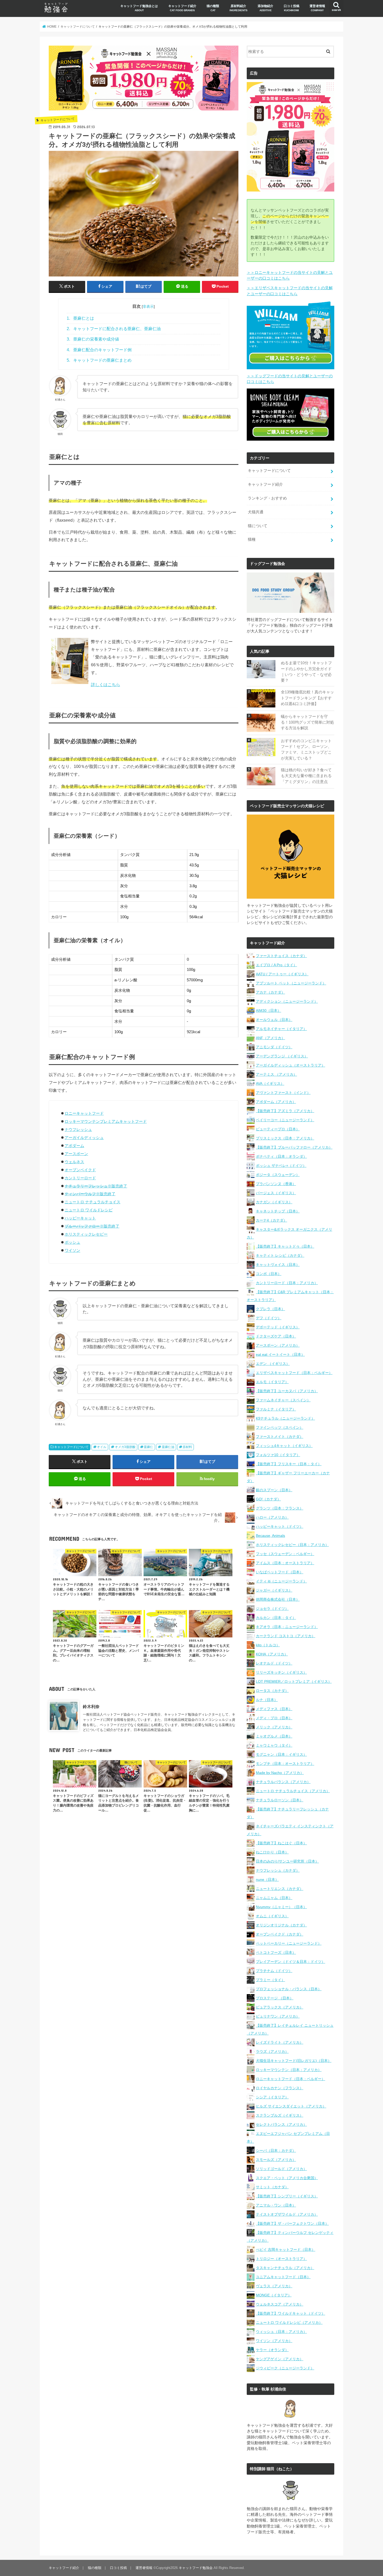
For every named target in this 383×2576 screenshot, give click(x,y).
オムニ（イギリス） (272, 1916)
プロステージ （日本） (275, 1998)
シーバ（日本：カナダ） (276, 2150)
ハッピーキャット (80, 1218)
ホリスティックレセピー (86, 1234)
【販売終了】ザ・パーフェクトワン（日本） (292, 2223)
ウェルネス (74, 1162)
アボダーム (74, 1146)
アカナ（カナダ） (270, 992)
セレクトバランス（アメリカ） (281, 2124)
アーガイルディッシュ (84, 1138)
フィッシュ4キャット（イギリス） (284, 1446)
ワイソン (72, 1250)
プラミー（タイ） (270, 1980)
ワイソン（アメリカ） (274, 2341)
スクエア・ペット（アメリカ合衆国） (287, 2178)
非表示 (148, 306)
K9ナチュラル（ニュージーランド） (285, 1418)
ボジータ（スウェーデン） (278, 1175)
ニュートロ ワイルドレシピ (89, 1210)
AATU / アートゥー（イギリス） (282, 974)
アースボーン (76, 1154)
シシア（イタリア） (272, 2097)
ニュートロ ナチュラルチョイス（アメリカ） (293, 1791)
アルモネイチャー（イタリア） (281, 1029)
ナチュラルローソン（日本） (280, 1800)
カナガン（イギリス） (274, 1202)
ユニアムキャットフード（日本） (283, 2277)
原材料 (187, 1447)
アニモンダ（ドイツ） (274, 1047)
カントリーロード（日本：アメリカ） (287, 1283)
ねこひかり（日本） (272, 1852)
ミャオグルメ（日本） (274, 1736)
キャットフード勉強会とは (139, 8)
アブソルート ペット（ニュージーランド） (291, 983)
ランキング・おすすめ (267, 498)
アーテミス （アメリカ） (276, 1074)
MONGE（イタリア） (274, 2295)
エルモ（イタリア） (272, 1382)
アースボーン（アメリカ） (278, 1345)
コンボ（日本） (269, 1274)
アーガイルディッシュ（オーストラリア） (291, 1065)
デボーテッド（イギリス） (278, 1327)
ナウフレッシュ (78, 1129)
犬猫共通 (256, 512)
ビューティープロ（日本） (278, 1129)
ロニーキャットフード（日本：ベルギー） (291, 2079)
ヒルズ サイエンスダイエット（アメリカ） (291, 2106)
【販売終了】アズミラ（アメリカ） (285, 1111)
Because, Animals (270, 1536)
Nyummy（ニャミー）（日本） (281, 1907)
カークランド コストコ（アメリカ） (286, 1636)
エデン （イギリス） (273, 1364)
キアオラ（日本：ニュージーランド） (287, 1627)
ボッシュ (72, 1242)
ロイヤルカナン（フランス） (280, 2088)
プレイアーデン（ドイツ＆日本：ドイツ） (291, 1962)
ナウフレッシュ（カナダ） (278, 1870)
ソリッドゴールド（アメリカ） (281, 2169)
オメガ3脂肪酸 (125, 1447)
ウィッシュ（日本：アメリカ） (281, 2332)
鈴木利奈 (91, 1706)
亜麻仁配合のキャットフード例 (99, 350)
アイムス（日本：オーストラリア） (285, 1563)
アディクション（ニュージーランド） (287, 1001)
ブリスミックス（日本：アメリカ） (285, 1138)
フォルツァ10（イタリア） (278, 1455)
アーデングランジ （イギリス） (282, 1056)
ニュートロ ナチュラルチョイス (92, 1202)
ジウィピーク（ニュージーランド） (285, 2368)
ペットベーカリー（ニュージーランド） (289, 1943)
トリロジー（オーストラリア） (281, 2259)
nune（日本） (267, 1879)
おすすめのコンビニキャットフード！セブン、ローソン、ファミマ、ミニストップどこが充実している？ (306, 750)
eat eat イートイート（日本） (280, 1354)
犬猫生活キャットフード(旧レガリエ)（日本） (294, 2061)
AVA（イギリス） (270, 1083)
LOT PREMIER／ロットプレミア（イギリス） (294, 1681)
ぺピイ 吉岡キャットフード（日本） (286, 2250)
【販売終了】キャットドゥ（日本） (285, 1246)
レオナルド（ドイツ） (274, 1663)
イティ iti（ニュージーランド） (281, 1581)
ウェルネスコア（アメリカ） (280, 2304)
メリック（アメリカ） (274, 1727)
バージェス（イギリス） (276, 1193)
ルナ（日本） (267, 1700)
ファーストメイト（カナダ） (280, 1437)
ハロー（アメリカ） (272, 1517)
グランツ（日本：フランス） (280, 1508)
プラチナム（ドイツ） (274, 1971)
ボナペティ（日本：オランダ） (281, 1156)
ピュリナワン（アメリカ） (278, 2016)
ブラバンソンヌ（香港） (276, 1184)
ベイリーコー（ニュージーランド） (285, 1120)
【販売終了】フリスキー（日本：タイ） (289, 1464)
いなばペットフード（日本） (280, 1572)
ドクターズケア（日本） (276, 1336)
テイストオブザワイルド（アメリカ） (287, 2214)
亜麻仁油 (168, 1447)
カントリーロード (80, 1178)
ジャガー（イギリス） (274, 1590)
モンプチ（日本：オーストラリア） (285, 1764)
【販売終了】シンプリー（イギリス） (287, 2196)
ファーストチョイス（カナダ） (281, 956)
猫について (258, 526)
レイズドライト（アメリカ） (280, 2042)
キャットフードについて (71, 1447)
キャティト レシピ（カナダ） (280, 1255)
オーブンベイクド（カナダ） (280, 1934)
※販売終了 (96, 1186)
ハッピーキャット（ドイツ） (280, 1526)
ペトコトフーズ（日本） (276, 1952)
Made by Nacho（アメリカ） (280, 1773)
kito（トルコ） (268, 1645)
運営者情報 (317, 8)
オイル (102, 1447)
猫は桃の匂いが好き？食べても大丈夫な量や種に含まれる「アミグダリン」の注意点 (306, 776)
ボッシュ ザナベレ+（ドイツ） (281, 1166)
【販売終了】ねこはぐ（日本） (281, 1843)
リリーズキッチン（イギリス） (281, 1672)
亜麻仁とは (80, 318)
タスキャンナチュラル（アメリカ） (285, 2268)
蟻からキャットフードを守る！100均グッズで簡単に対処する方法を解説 (307, 722)
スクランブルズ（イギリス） (280, 2115)
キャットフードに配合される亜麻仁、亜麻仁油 (114, 329)
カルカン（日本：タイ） (276, 1618)
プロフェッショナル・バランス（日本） (289, 1989)
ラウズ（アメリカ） (272, 2051)
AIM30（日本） (268, 1010)
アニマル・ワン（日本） (276, 2205)
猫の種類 (213, 8)
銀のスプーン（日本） (274, 1490)
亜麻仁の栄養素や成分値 (93, 339)
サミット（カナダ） (272, 2187)
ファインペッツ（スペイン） (280, 1427)
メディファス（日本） (274, 1709)
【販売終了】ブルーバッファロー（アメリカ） (294, 1147)
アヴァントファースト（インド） (283, 1093)
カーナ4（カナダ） (271, 1220)
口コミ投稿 (292, 8)
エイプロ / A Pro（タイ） (276, 965)
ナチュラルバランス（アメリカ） (283, 1782)
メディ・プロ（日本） (274, 1718)
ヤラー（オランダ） (272, 2350)
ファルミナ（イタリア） (276, 1409)
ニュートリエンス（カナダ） (280, 1889)
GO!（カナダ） (268, 1499)
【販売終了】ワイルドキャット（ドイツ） (291, 2313)
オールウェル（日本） (274, 1020)
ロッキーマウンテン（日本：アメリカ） (289, 2070)
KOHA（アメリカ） (272, 1654)
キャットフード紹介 (182, 8)
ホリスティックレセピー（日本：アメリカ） (292, 1545)
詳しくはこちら (106, 685)
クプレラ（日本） (270, 1309)
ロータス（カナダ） (272, 1691)
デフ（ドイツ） (269, 1318)
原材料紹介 (239, 8)
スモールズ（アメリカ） (276, 2160)
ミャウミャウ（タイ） (274, 1745)
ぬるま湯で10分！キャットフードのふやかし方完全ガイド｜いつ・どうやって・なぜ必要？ (306, 672)
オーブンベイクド (80, 1170)
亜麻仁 (149, 1447)
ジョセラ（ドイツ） (272, 1609)
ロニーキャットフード (84, 1113)
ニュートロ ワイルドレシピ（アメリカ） (289, 2322)
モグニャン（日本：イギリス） (281, 1754)
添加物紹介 (265, 8)
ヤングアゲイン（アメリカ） (280, 2359)
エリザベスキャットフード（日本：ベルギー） (294, 1373)
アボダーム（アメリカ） (276, 1102)
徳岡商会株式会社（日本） (278, 1599)
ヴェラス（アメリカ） (274, 2286)
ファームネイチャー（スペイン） (283, 1400)
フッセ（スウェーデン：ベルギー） (285, 1554)
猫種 (252, 539)
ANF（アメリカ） (270, 1038)
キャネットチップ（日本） (278, 1211)
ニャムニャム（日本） (274, 1898)
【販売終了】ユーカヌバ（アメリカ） (287, 1391)
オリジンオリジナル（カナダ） (281, 1925)
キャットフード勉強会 (196, 2568)
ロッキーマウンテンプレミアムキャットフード (106, 1121)
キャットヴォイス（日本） (278, 1265)
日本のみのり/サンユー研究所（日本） (287, 1861)
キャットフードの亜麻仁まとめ (99, 360)
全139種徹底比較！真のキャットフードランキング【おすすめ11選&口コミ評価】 (307, 698)
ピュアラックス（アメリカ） (280, 2007)
